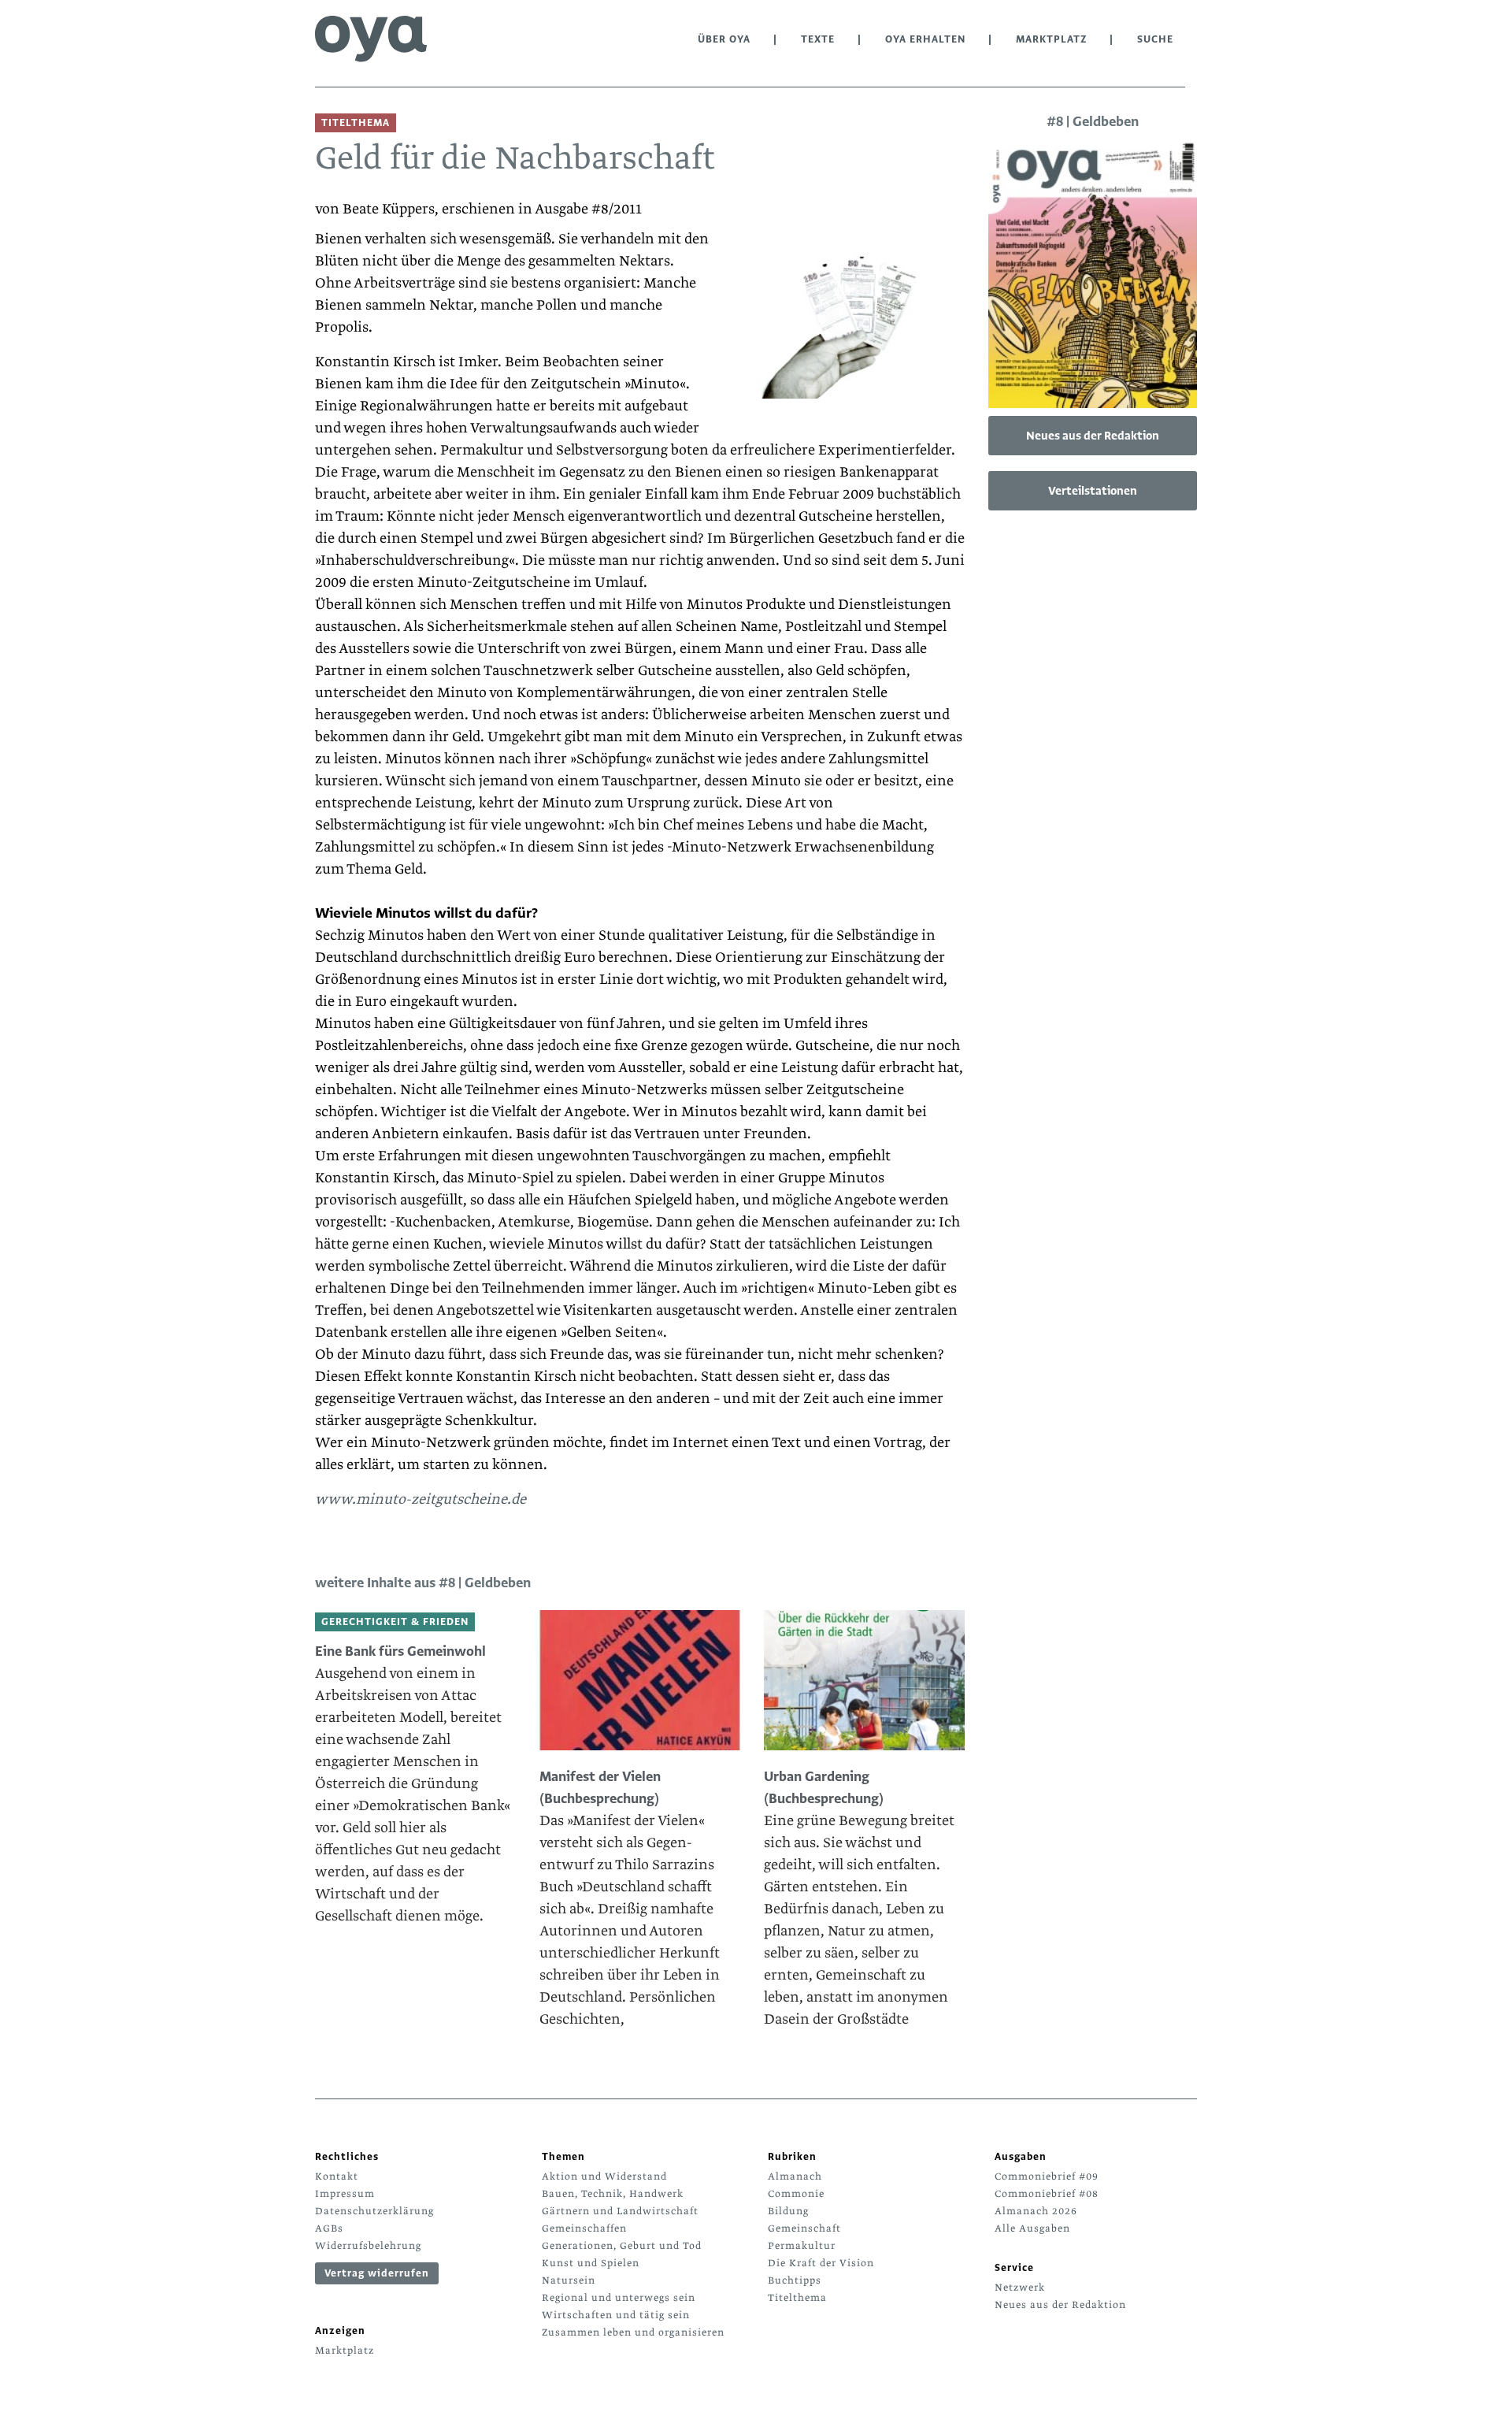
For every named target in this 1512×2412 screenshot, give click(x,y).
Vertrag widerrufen (377, 2273)
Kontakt (337, 2176)
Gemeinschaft (804, 2228)
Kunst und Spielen (591, 2263)
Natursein (569, 2280)
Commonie (796, 2194)
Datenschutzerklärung (374, 2211)
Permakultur (802, 2246)
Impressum (345, 2194)
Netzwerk (1020, 2288)
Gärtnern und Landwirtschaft (620, 2211)
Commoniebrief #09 (1047, 2176)
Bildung (788, 2211)
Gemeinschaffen (584, 2228)
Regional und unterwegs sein (619, 2298)
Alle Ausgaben (1032, 2228)
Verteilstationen (1093, 491)
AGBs (329, 2228)
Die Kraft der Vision (821, 2263)
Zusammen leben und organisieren (633, 2332)
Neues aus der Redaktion (1093, 436)
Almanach (795, 2176)
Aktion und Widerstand (604, 2176)
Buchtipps (795, 2280)
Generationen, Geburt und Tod (622, 2246)
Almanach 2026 (1036, 2211)
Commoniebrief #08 (1047, 2194)
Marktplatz (1051, 39)
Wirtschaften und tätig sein (616, 2315)
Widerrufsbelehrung (368, 2246)
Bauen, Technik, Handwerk (613, 2194)
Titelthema (797, 2298)
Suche (1155, 39)
